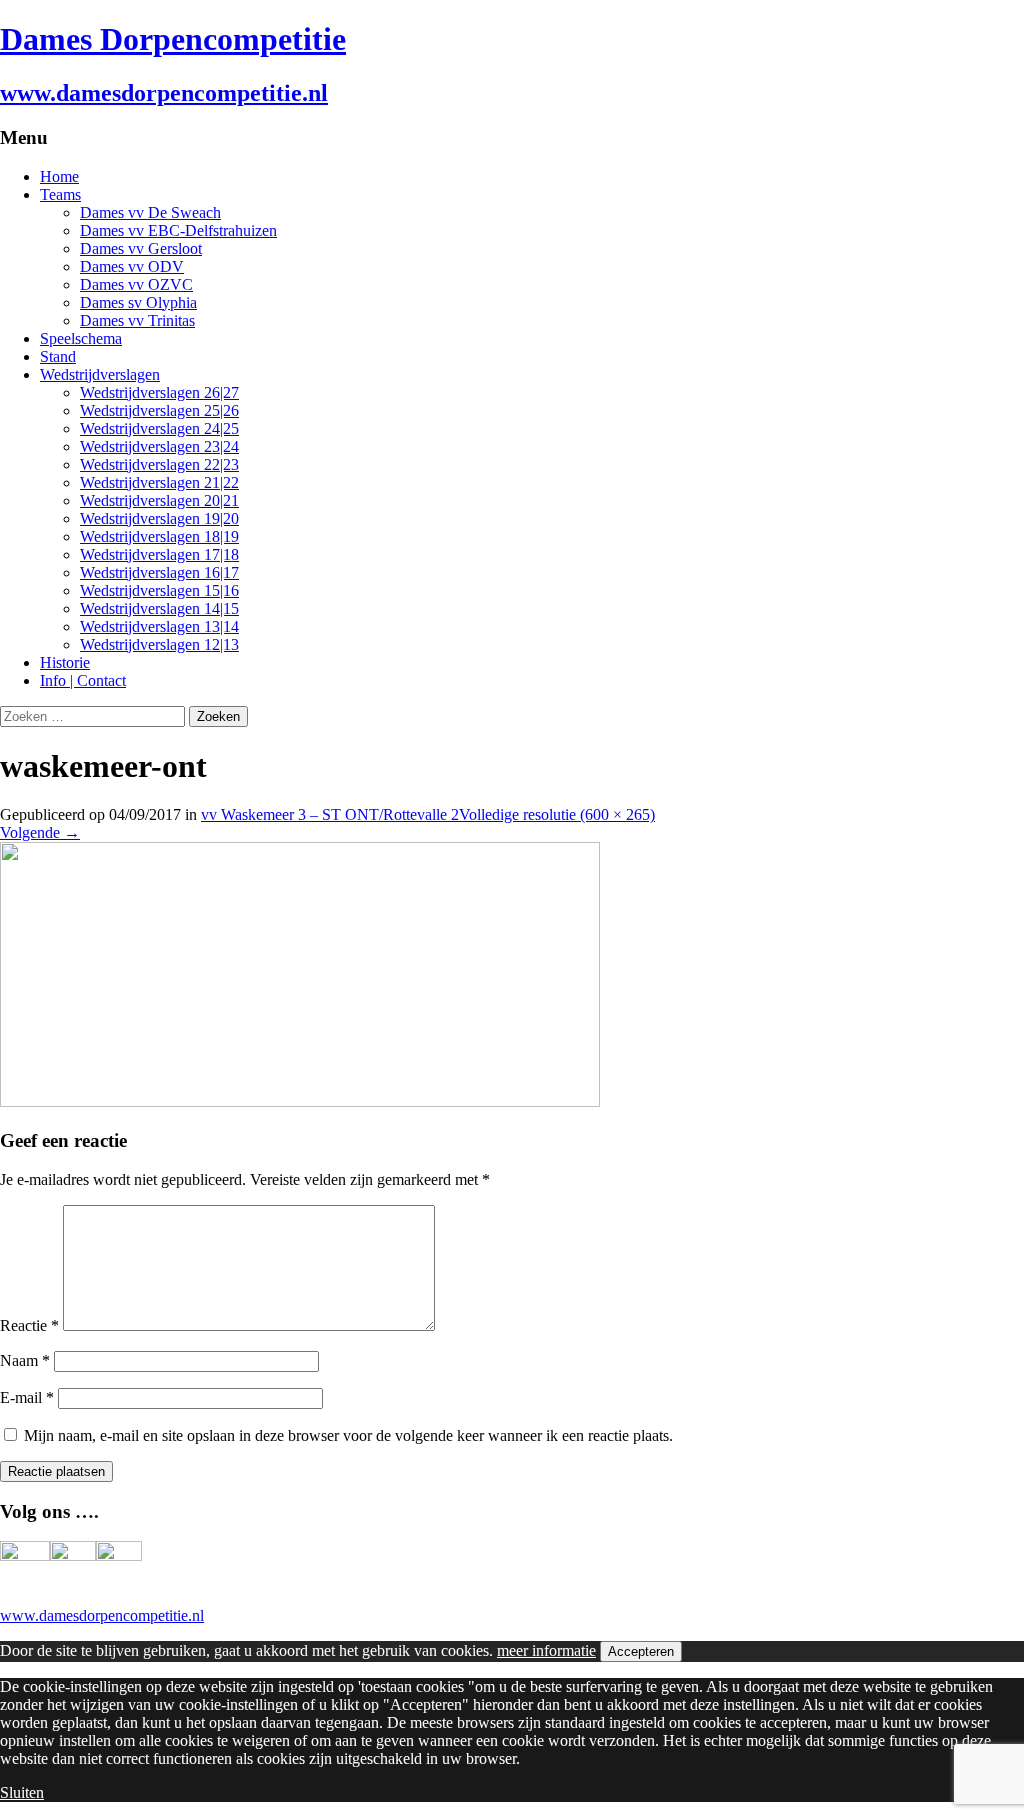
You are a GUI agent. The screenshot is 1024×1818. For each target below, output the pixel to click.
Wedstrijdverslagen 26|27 (159, 392)
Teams (60, 194)
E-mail (27, 1397)
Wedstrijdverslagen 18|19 (159, 536)
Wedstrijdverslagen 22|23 (159, 464)
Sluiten (22, 1792)
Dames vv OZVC (136, 284)
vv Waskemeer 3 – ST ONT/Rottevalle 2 (330, 814)
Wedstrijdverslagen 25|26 (159, 410)
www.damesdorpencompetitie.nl (102, 1615)
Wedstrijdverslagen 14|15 (159, 608)
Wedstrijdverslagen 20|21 (159, 500)
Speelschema (81, 338)
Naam (25, 1360)
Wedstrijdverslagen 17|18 (159, 554)
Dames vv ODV (132, 266)
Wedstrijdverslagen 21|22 (159, 482)
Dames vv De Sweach (150, 212)
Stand (58, 356)
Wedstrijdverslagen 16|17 (159, 572)
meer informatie (546, 1650)
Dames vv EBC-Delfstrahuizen (178, 230)
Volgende (40, 832)
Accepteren (641, 1651)
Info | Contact (83, 680)
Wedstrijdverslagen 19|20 (159, 518)
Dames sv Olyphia (138, 302)
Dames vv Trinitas (137, 320)
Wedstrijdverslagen (100, 374)
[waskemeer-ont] (300, 1101)
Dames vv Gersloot (141, 248)
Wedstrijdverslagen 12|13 (159, 644)
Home (59, 176)
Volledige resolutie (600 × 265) (557, 814)
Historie (65, 662)
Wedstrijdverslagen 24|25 (159, 428)
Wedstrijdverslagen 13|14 (159, 626)
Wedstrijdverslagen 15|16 (159, 590)
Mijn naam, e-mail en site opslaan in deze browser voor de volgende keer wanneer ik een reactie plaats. (348, 1435)
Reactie (29, 1325)
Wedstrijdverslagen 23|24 (159, 446)
